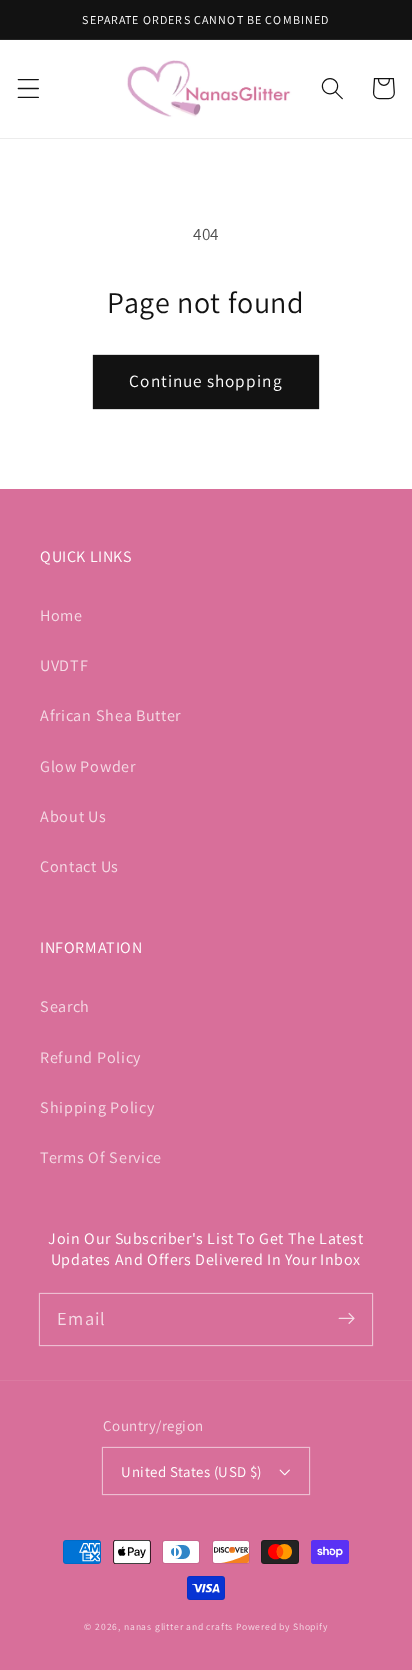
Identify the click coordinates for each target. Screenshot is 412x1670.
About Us (73, 816)
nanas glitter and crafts (178, 1626)
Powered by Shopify (282, 1626)
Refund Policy (90, 1057)
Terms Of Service (101, 1157)
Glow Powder (88, 766)
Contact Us (79, 866)
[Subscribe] (346, 1319)
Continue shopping (206, 380)
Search (65, 1006)
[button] (28, 88)
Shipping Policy (97, 1107)
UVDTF (64, 665)
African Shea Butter (110, 715)
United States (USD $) (191, 1471)
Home (61, 615)
